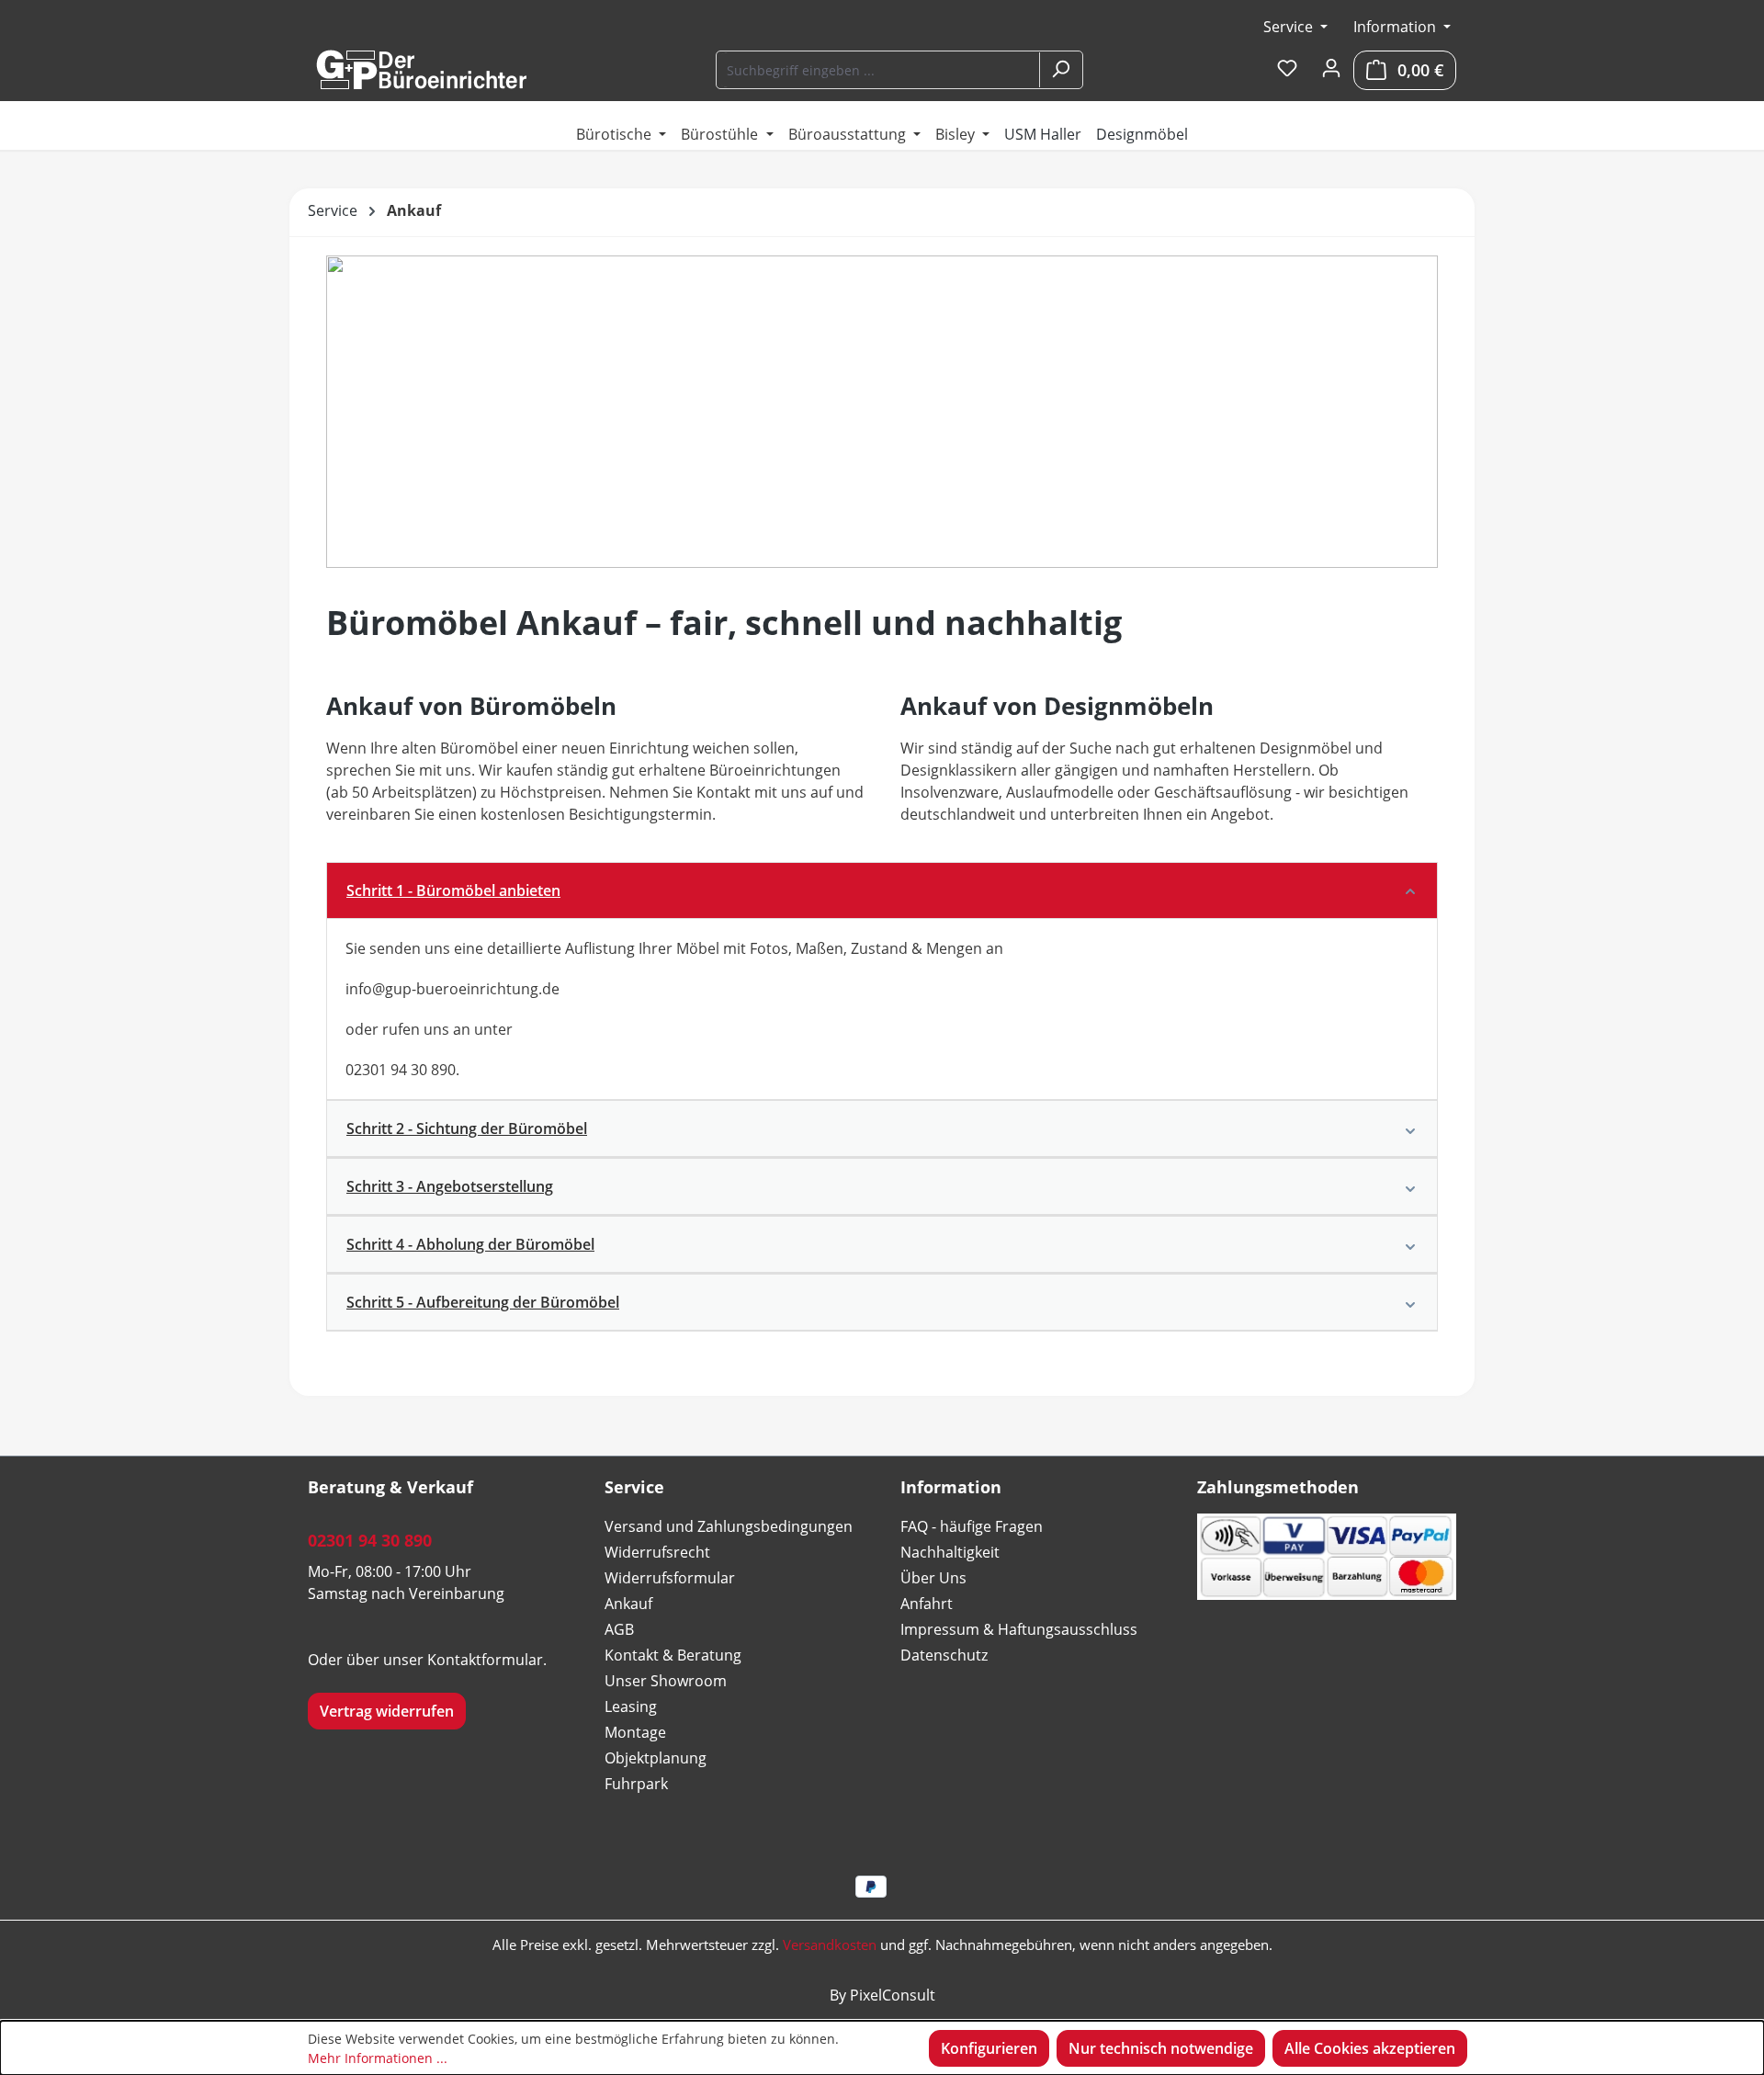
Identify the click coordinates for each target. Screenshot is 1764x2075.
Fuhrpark (636, 1784)
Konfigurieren (989, 2048)
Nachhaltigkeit (950, 1552)
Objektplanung (656, 1758)
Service (1290, 27)
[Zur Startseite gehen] (421, 70)
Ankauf (628, 1604)
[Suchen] (1060, 70)
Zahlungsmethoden (1278, 1487)
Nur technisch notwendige (1161, 2048)
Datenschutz (944, 1655)
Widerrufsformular (670, 1578)
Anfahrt (927, 1604)
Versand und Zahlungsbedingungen (729, 1526)
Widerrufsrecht (657, 1552)
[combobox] (879, 70)
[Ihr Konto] (1331, 69)
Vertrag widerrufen (387, 1711)
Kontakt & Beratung (673, 1655)
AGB (619, 1629)
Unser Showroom (666, 1681)
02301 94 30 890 (370, 1540)
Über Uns (933, 1578)
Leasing (631, 1706)
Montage (635, 1732)
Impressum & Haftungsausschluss (1019, 1629)
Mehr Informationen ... (378, 2058)
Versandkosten (830, 1945)
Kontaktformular (485, 1660)
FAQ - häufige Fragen (972, 1526)
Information (1396, 27)
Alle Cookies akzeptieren (1370, 2048)
